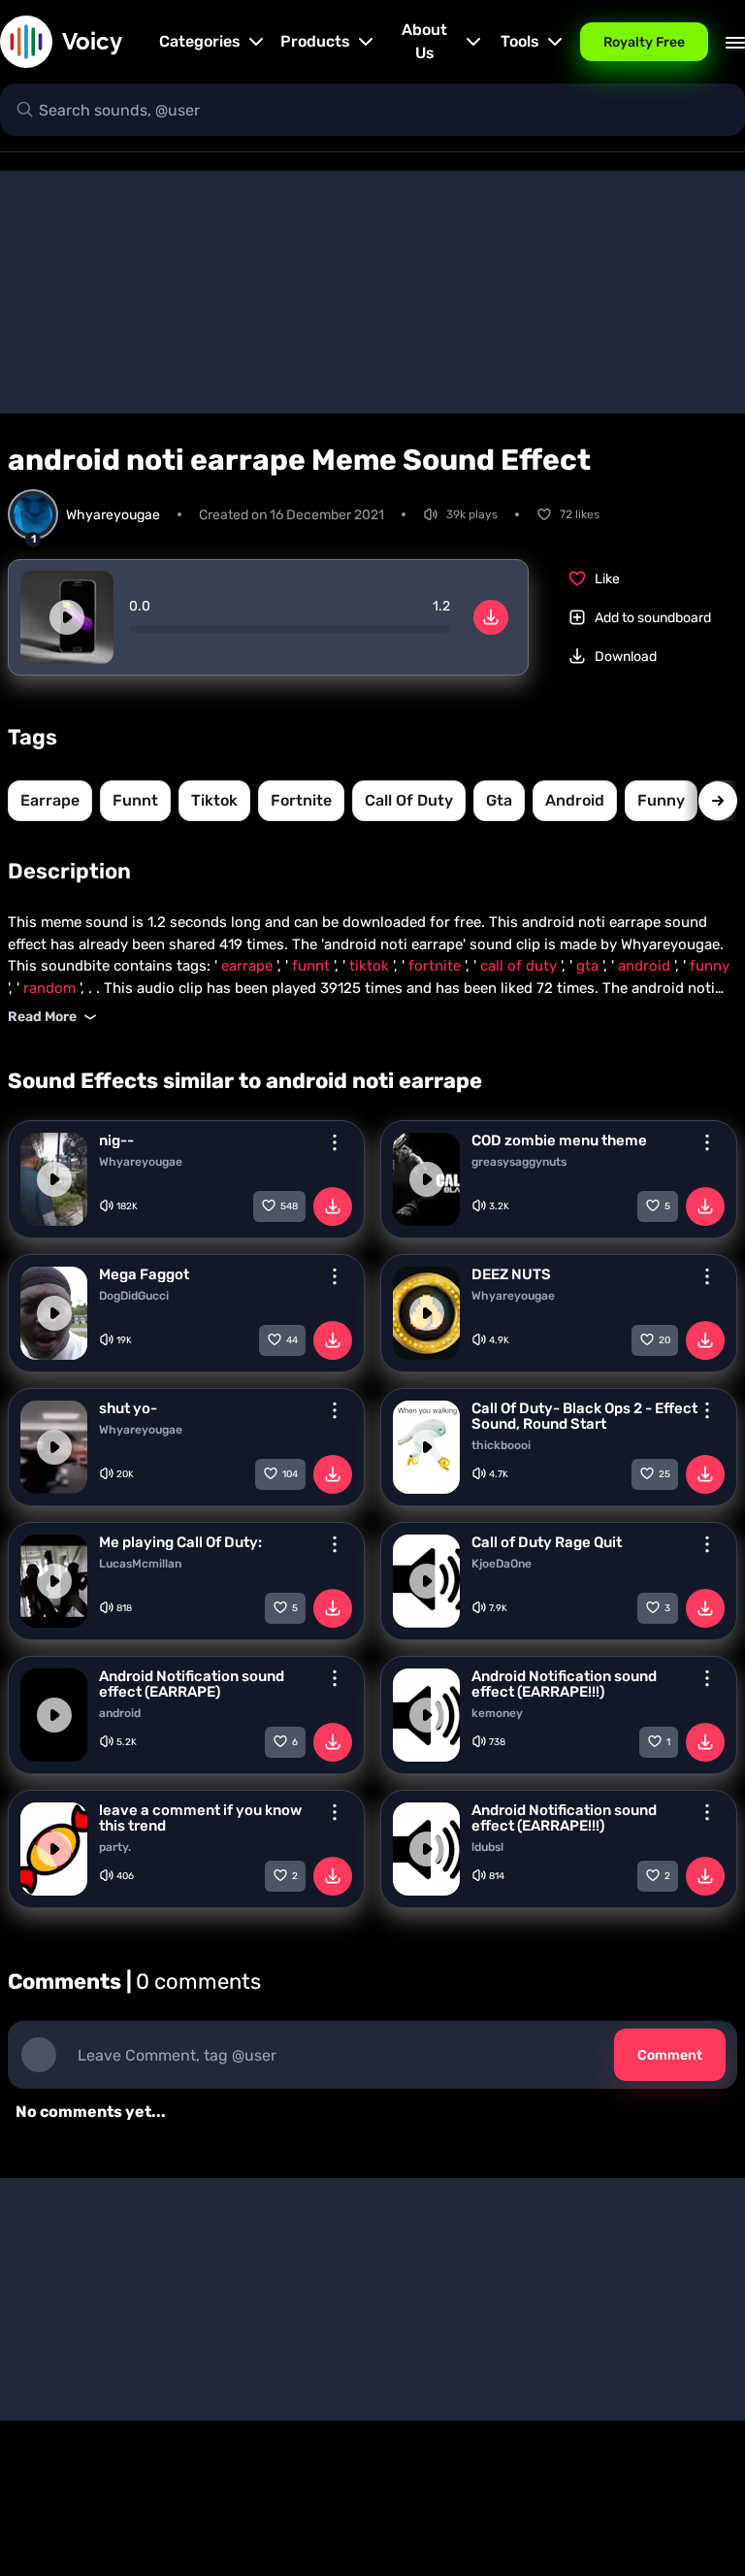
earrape (50, 800)
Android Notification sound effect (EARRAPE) (192, 1684)
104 (290, 1474)
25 (664, 1474)
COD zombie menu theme (559, 1140)
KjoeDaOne (502, 1564)
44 (292, 1340)
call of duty (409, 800)
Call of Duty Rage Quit (547, 1542)
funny (661, 800)
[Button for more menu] (335, 1142)
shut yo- (128, 1408)
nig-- (116, 1140)
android (575, 800)
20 (664, 1340)
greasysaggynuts (519, 1162)
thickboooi (501, 1445)
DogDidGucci (134, 1296)
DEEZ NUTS (511, 1274)
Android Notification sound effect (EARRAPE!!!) (564, 1684)
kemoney (497, 1713)
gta (499, 800)
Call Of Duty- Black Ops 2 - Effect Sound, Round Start (584, 1416)
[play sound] (67, 617)
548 (289, 1206)
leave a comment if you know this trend (200, 1818)
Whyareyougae (141, 1162)
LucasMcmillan (140, 1564)
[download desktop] (491, 617)
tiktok (214, 800)
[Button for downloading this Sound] (333, 1206)
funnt (135, 800)
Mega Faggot (144, 1274)
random (51, 988)
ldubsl (487, 1847)
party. (115, 1847)
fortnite (301, 800)
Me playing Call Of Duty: (180, 1542)
